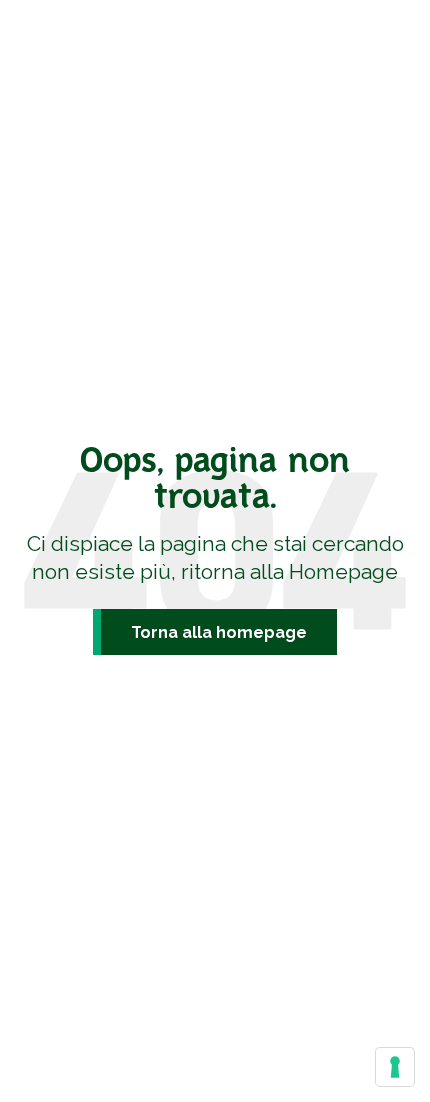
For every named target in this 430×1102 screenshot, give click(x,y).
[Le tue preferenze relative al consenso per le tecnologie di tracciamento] (395, 1067)
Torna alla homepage (219, 632)
